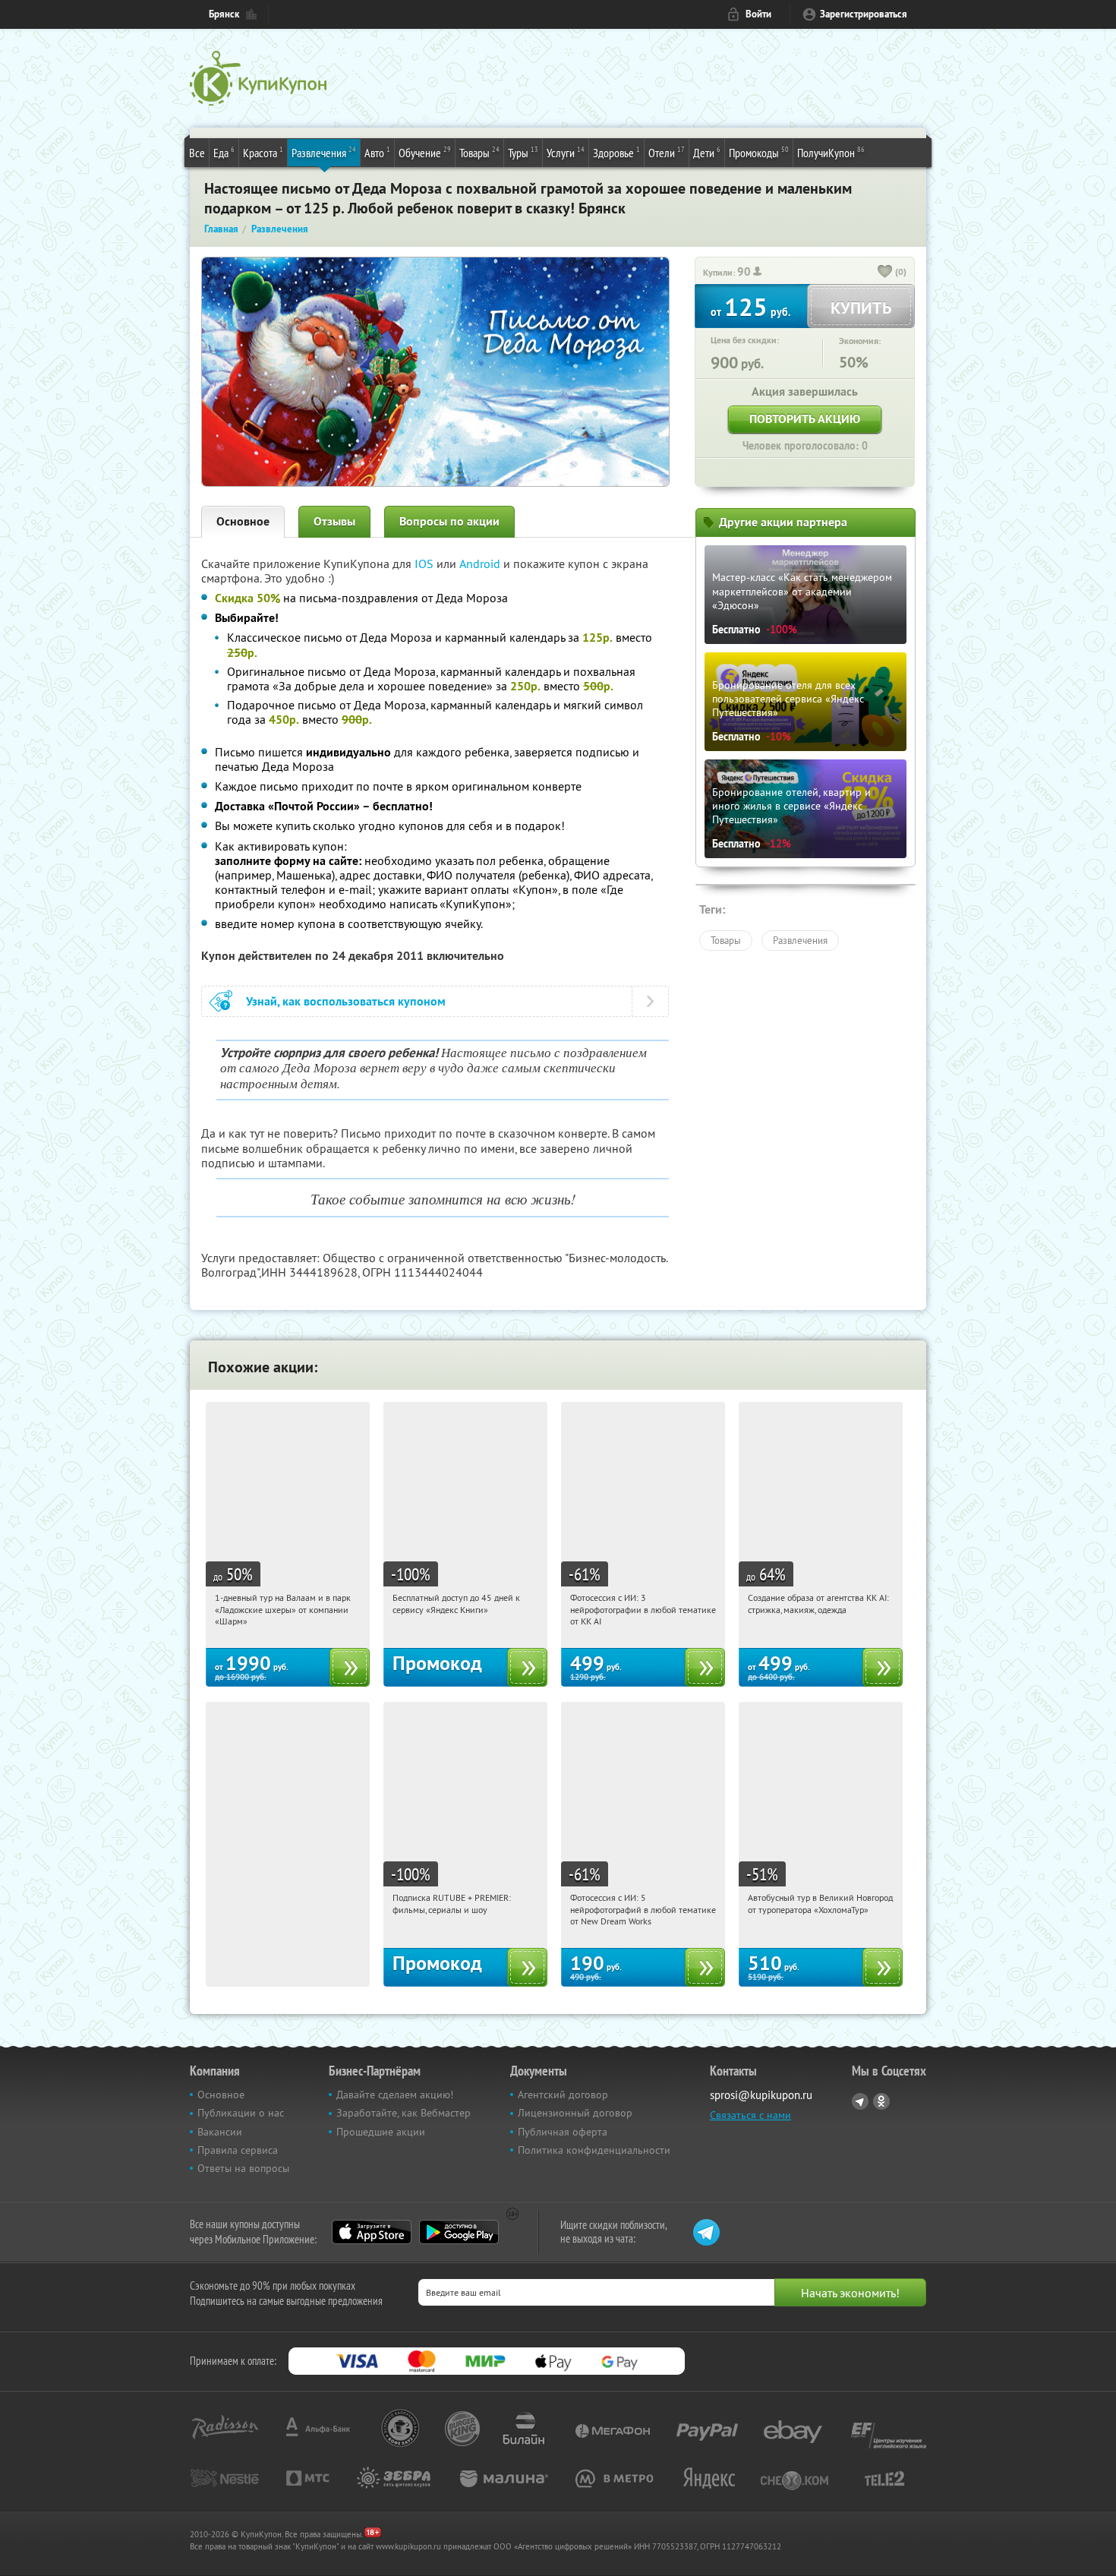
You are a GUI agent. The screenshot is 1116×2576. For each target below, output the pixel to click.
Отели (667, 152)
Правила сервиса (238, 2150)
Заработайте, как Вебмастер (404, 2113)
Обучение (425, 152)
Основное (243, 521)
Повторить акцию (805, 419)
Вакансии (220, 2132)
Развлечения (324, 152)
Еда (224, 152)
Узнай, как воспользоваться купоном (346, 1001)
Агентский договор (563, 2095)
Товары (479, 152)
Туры (523, 152)
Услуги (566, 152)
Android (481, 563)
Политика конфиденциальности (594, 2150)
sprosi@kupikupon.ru (761, 2095)
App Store (372, 2232)
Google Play (459, 2232)
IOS (426, 563)
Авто (377, 152)
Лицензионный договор (575, 2113)
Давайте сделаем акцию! (395, 2095)
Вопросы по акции (449, 521)
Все (197, 153)
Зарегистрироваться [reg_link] (864, 14)
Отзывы (334, 521)
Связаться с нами (750, 2115)
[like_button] (885, 273)
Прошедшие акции (381, 2132)
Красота (263, 152)
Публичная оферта (563, 2132)
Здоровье (616, 152)
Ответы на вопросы (243, 2168)
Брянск (224, 14)
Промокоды (759, 152)
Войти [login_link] (758, 14)
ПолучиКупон (831, 152)
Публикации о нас (241, 2113)
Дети (707, 152)
